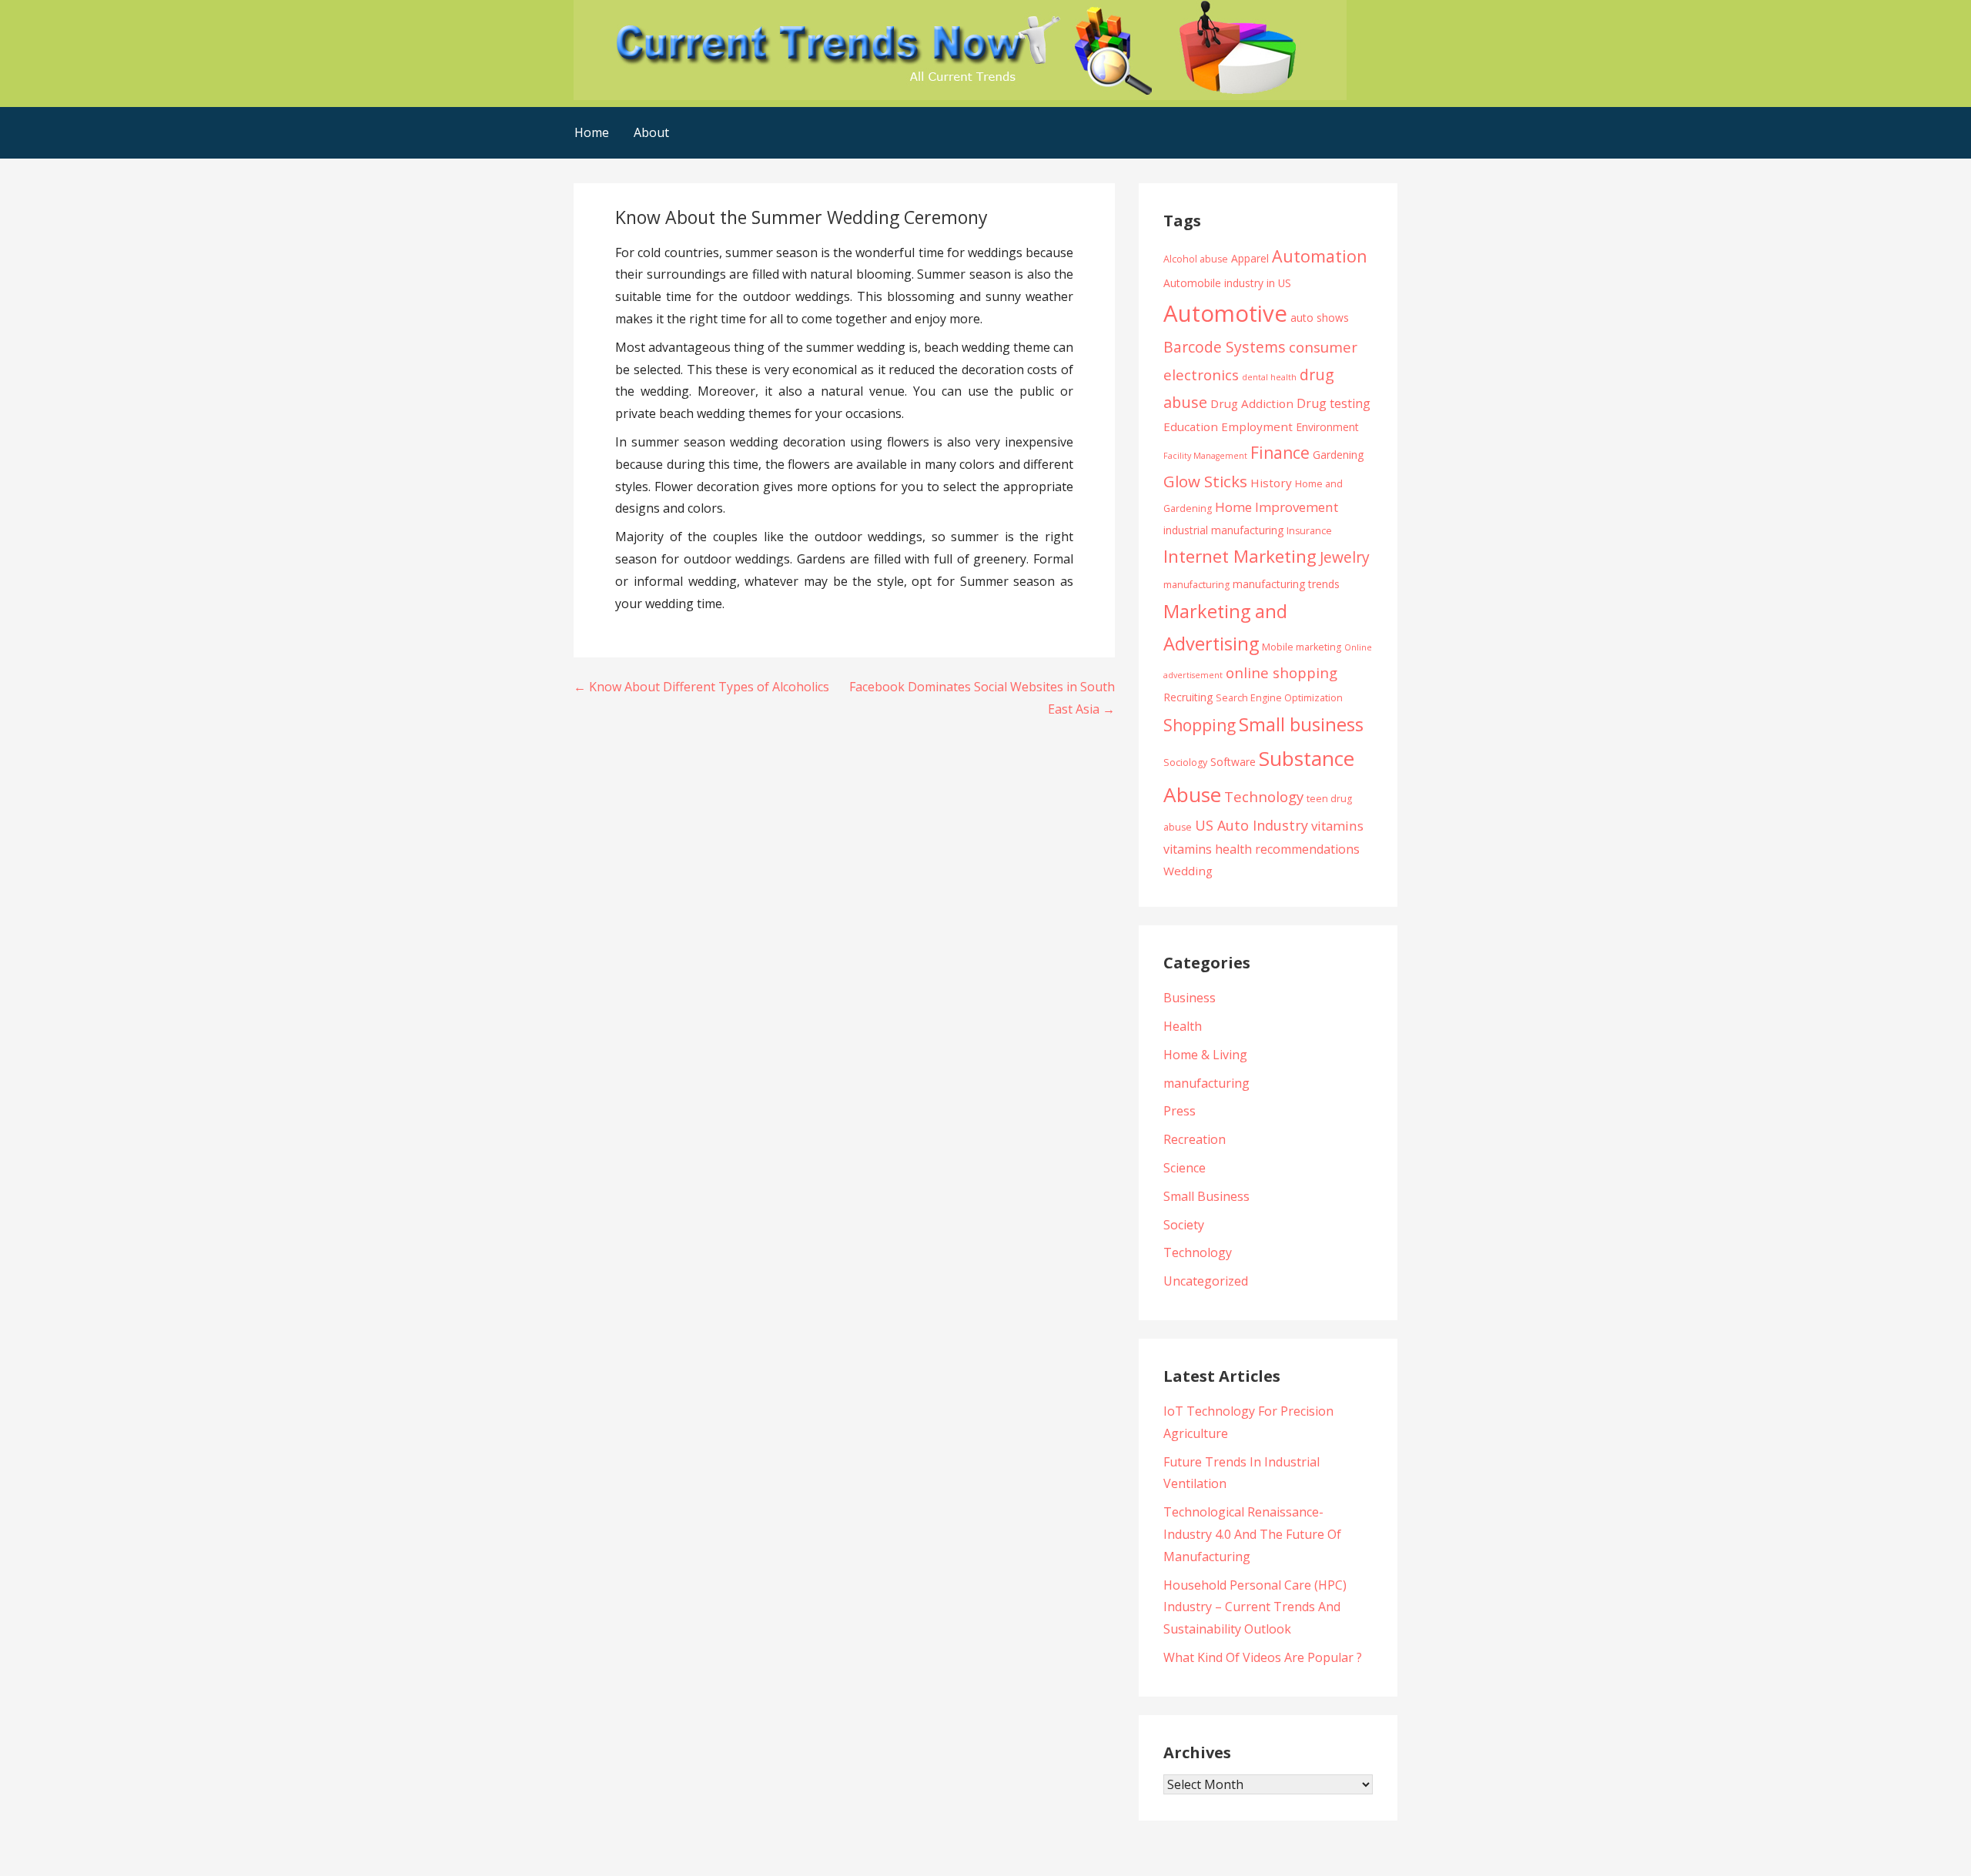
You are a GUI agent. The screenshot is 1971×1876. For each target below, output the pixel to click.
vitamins (1337, 826)
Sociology (1185, 762)
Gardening (1338, 455)
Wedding (1188, 871)
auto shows (1320, 318)
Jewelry (1345, 557)
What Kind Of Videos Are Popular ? (1263, 1657)
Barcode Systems (1225, 347)
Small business (1301, 724)
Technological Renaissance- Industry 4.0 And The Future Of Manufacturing (1252, 1534)
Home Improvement (1277, 507)
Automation (1320, 256)
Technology (1264, 796)
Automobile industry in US (1227, 283)
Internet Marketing (1240, 556)
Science (1185, 1168)
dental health (1269, 377)
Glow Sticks (1205, 481)
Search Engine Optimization (1279, 698)
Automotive (1225, 313)
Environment (1327, 427)
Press (1180, 1111)
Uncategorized (1206, 1281)
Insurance (1309, 531)
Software (1233, 762)
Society (1184, 1225)
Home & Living (1205, 1055)
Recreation (1195, 1139)
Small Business (1206, 1196)
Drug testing (1334, 403)
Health (1183, 1026)
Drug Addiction (1252, 403)
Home (592, 132)
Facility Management (1205, 456)
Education (1191, 426)
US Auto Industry (1252, 825)
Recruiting (1188, 697)
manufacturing (1196, 585)
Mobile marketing (1302, 647)
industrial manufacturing (1223, 530)
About (651, 132)
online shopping (1282, 672)
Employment (1257, 426)
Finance (1280, 452)
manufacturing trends (1286, 584)
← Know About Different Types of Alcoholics (701, 687)
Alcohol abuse (1196, 259)
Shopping (1200, 725)
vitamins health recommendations (1262, 849)
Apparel (1250, 258)
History (1271, 483)
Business (1190, 998)
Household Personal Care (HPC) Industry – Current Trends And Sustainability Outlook (1255, 1607)
